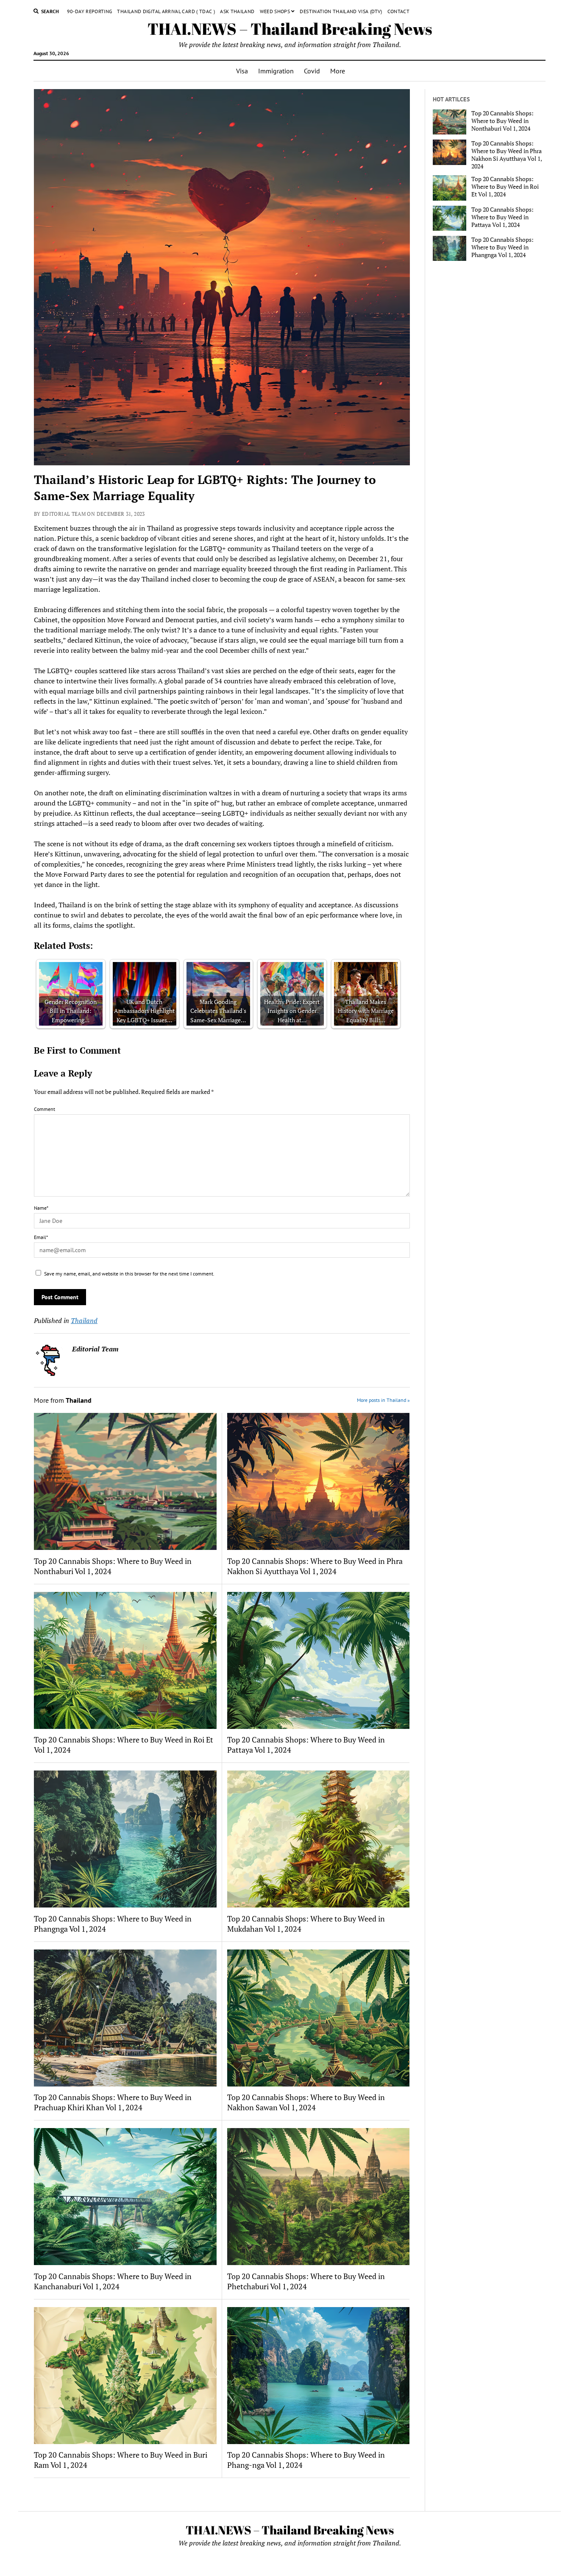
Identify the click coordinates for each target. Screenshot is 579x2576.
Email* (41, 1237)
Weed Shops (275, 11)
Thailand (84, 1320)
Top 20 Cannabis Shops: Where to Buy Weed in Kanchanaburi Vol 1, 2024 (113, 2281)
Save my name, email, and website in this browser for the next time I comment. (129, 1274)
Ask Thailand (237, 11)
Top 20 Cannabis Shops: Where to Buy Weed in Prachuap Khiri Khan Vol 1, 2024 (113, 2102)
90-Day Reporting (90, 11)
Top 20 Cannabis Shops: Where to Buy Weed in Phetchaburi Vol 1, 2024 (306, 2281)
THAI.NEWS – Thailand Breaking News (290, 29)
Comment (45, 1109)
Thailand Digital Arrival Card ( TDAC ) (166, 11)
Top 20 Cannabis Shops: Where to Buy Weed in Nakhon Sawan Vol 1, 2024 (306, 2102)
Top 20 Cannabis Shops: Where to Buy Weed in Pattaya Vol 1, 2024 (306, 1745)
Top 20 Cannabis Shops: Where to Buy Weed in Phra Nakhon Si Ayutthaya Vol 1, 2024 (315, 1566)
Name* (41, 1208)
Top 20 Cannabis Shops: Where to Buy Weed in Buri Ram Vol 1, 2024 (121, 2460)
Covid (312, 71)
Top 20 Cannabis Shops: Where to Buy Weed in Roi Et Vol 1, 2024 (124, 1745)
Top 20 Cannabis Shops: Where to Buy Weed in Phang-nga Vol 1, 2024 (306, 2460)
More (338, 71)
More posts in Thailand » (383, 1400)
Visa (242, 71)
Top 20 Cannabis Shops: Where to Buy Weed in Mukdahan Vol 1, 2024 (306, 1924)
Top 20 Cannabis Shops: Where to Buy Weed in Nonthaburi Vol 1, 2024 (113, 1566)
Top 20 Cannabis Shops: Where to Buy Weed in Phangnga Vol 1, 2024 (113, 1924)
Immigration (276, 71)
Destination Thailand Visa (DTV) (341, 11)
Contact (399, 11)
